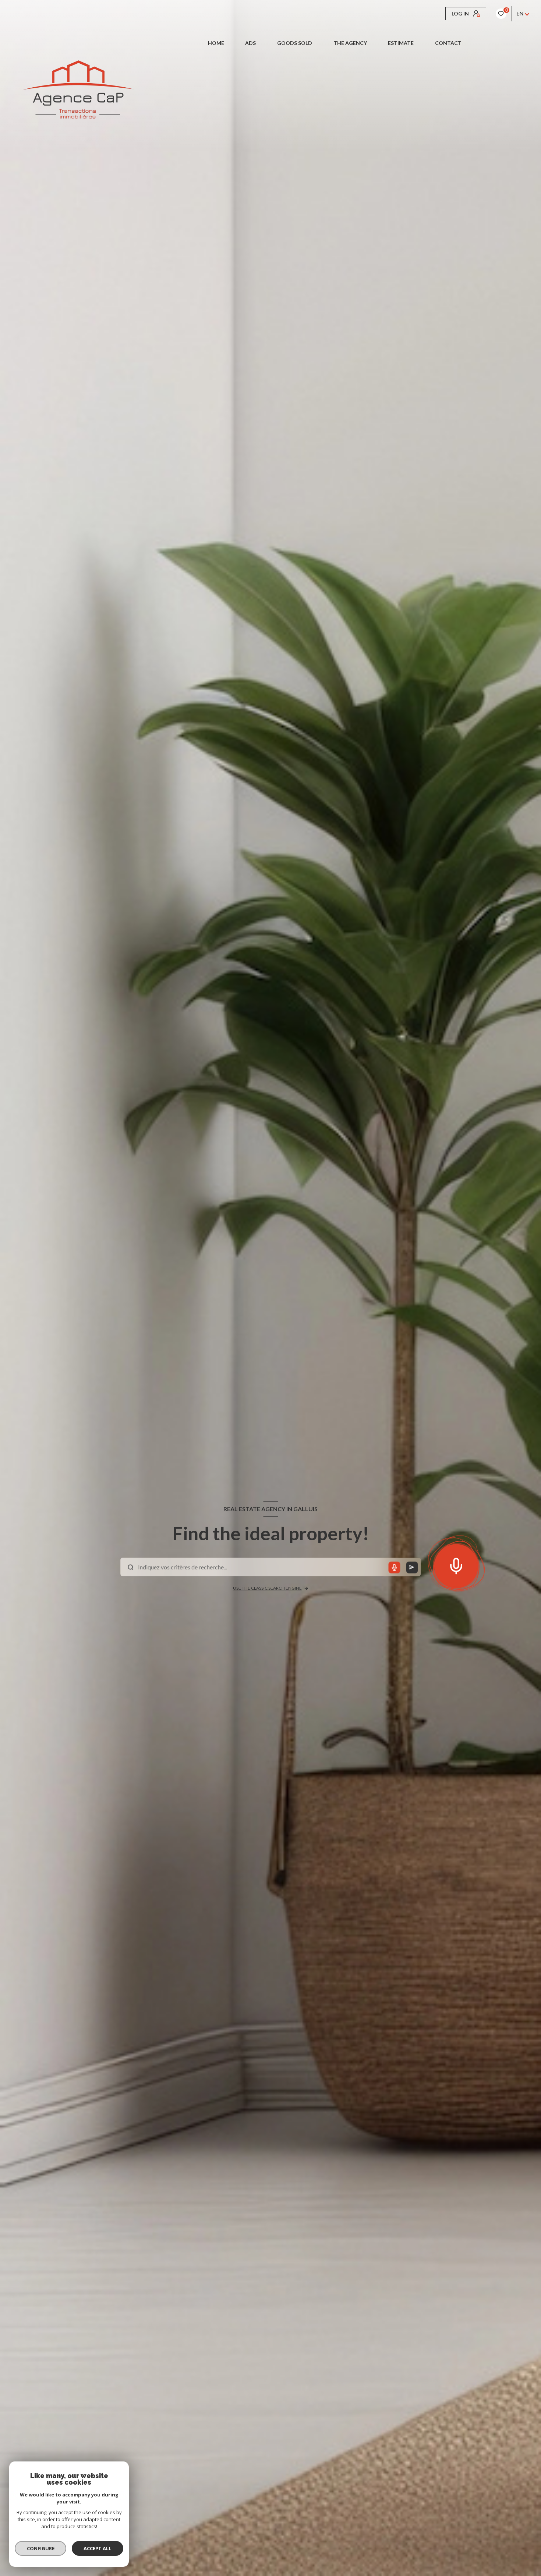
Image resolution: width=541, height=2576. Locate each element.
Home (216, 43)
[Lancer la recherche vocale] (456, 1565)
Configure (41, 2548)
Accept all (97, 2548)
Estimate (401, 43)
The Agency (350, 43)
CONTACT (448, 43)
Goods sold (295, 43)
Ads (251, 43)
